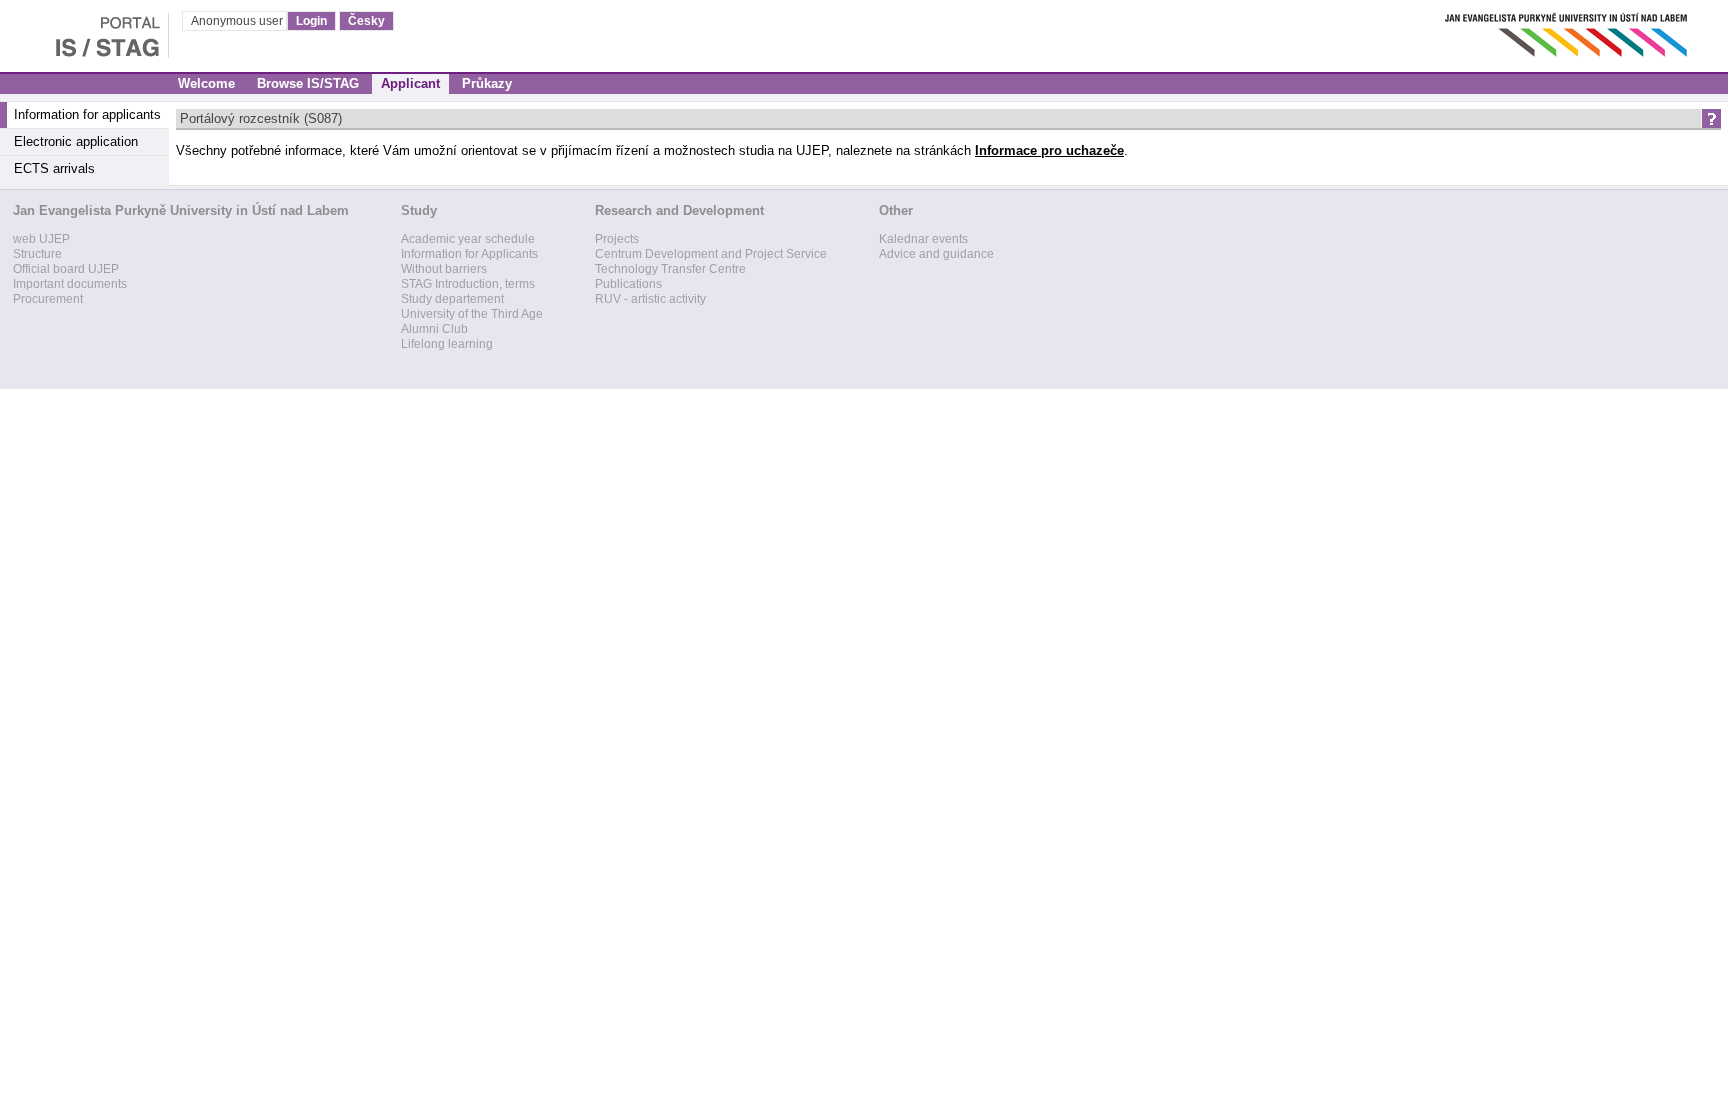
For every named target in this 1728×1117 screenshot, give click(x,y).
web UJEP (41, 239)
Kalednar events (923, 239)
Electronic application (76, 141)
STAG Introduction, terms (468, 284)
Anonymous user (238, 21)
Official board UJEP (66, 269)
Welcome (206, 83)
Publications (628, 284)
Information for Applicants (469, 254)
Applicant (410, 83)
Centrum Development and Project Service (711, 254)
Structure (37, 254)
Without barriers (444, 269)
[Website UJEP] (1568, 29)
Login (311, 21)
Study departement (452, 299)
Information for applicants (87, 114)
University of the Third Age (472, 314)
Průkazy (487, 83)
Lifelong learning (447, 344)
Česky (366, 21)
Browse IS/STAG (308, 83)
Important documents (70, 284)
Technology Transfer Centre (670, 269)
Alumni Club (434, 329)
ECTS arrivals (54, 168)
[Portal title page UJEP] (84, 29)
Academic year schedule (468, 239)
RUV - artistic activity (650, 299)
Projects (617, 239)
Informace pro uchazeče (1049, 150)
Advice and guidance (936, 254)
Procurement (48, 299)
